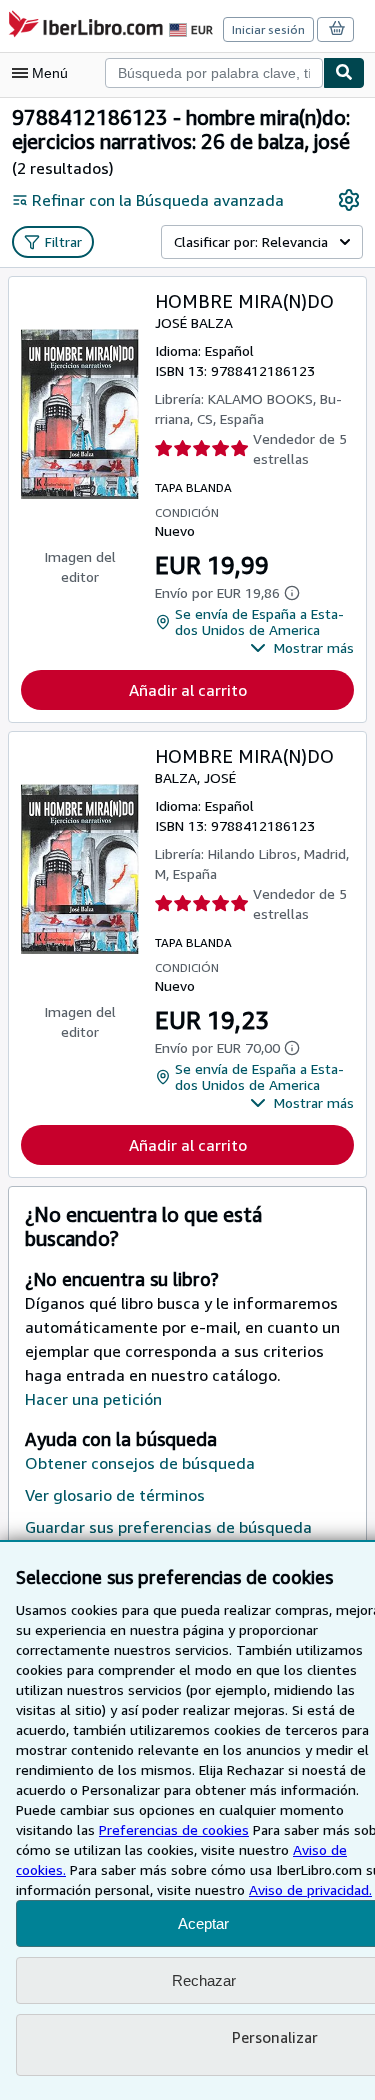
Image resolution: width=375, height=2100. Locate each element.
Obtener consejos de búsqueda (140, 1463)
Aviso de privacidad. (310, 1889)
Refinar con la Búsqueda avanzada (158, 200)
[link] (349, 200)
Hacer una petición (93, 1399)
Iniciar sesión (268, 29)
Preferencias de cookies (174, 1829)
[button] (302, 648)
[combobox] (214, 73)
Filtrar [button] (63, 241)
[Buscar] (344, 73)
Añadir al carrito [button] (188, 690)
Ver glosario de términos (115, 1495)
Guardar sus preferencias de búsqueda (168, 1527)
